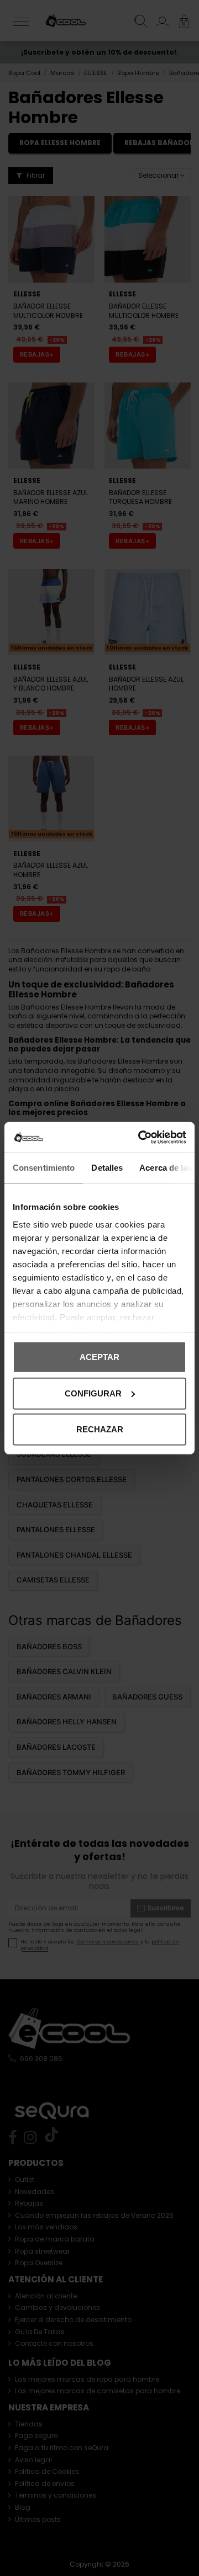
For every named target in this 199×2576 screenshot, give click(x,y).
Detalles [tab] (107, 1168)
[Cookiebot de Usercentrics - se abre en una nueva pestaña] (140, 1137)
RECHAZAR (100, 1429)
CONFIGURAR (93, 1393)
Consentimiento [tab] (44, 1168)
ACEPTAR (99, 1357)
